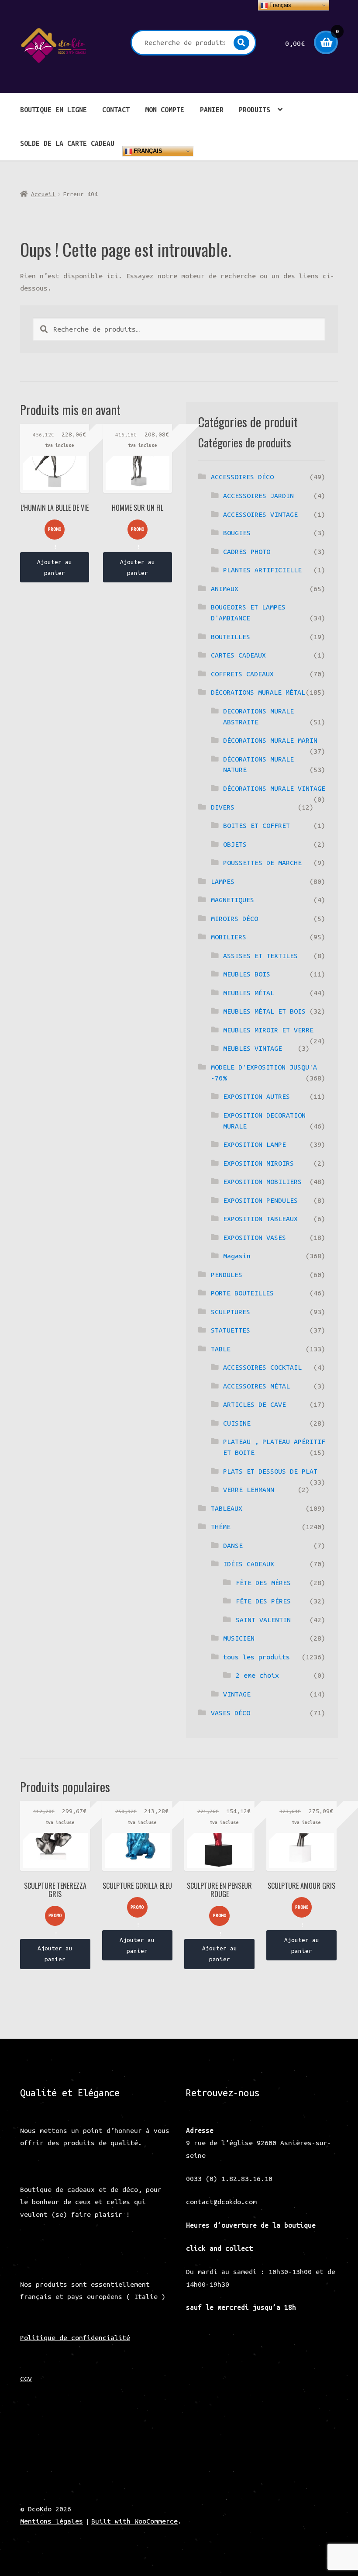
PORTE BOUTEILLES (242, 1293)
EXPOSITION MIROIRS (258, 1163)
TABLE (221, 1349)
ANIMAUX (225, 589)
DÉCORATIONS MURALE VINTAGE (274, 788)
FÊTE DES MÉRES (263, 1582)
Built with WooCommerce (134, 2521)
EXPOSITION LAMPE (255, 1144)
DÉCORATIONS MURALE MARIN (270, 740)
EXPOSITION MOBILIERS (262, 1181)
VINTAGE (237, 1694)
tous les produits (256, 1657)
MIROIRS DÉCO (234, 918)
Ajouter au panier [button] (55, 567)
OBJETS (235, 844)
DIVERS (223, 807)
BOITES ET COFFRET (256, 825)
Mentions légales (52, 2521)
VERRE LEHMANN (249, 1489)
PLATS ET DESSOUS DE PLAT (270, 1471)
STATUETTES (231, 1330)
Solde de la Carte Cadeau (67, 143)
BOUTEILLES (231, 637)
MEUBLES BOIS (247, 974)
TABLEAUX (227, 1508)
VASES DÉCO (231, 1713)
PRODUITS (255, 110)
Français (147, 151)
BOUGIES (237, 533)
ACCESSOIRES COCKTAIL (262, 1367)
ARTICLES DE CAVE (255, 1404)
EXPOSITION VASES (255, 1237)
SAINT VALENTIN (263, 1620)
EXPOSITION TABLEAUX (260, 1219)
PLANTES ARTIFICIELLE (262, 570)
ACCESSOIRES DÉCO (242, 477)
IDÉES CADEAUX (249, 1564)
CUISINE (237, 1423)
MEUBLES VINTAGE (253, 1048)
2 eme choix (257, 1675)
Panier (212, 110)
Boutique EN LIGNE (53, 110)
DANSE (233, 1545)
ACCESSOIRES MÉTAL (256, 1386)
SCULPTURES (231, 1312)
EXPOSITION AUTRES (256, 1096)
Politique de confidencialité (75, 2337)
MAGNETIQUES (232, 900)
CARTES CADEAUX (238, 655)
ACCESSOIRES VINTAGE (260, 514)
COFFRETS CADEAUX (242, 674)
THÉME (221, 1527)
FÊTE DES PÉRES (263, 1601)
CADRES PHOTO (247, 551)
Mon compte (165, 110)
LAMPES (223, 881)
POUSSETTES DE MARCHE (262, 862)
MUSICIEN (239, 1638)
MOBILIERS (229, 937)
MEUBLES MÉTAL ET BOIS (264, 1011)
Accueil (43, 194)
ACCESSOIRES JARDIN (258, 495)
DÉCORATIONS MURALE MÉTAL (258, 692)
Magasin (237, 1256)
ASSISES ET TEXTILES (260, 956)
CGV (26, 2379)
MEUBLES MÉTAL (249, 993)
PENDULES (227, 1274)
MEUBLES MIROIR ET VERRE (268, 1030)
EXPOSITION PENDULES (260, 1200)
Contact (116, 110)
